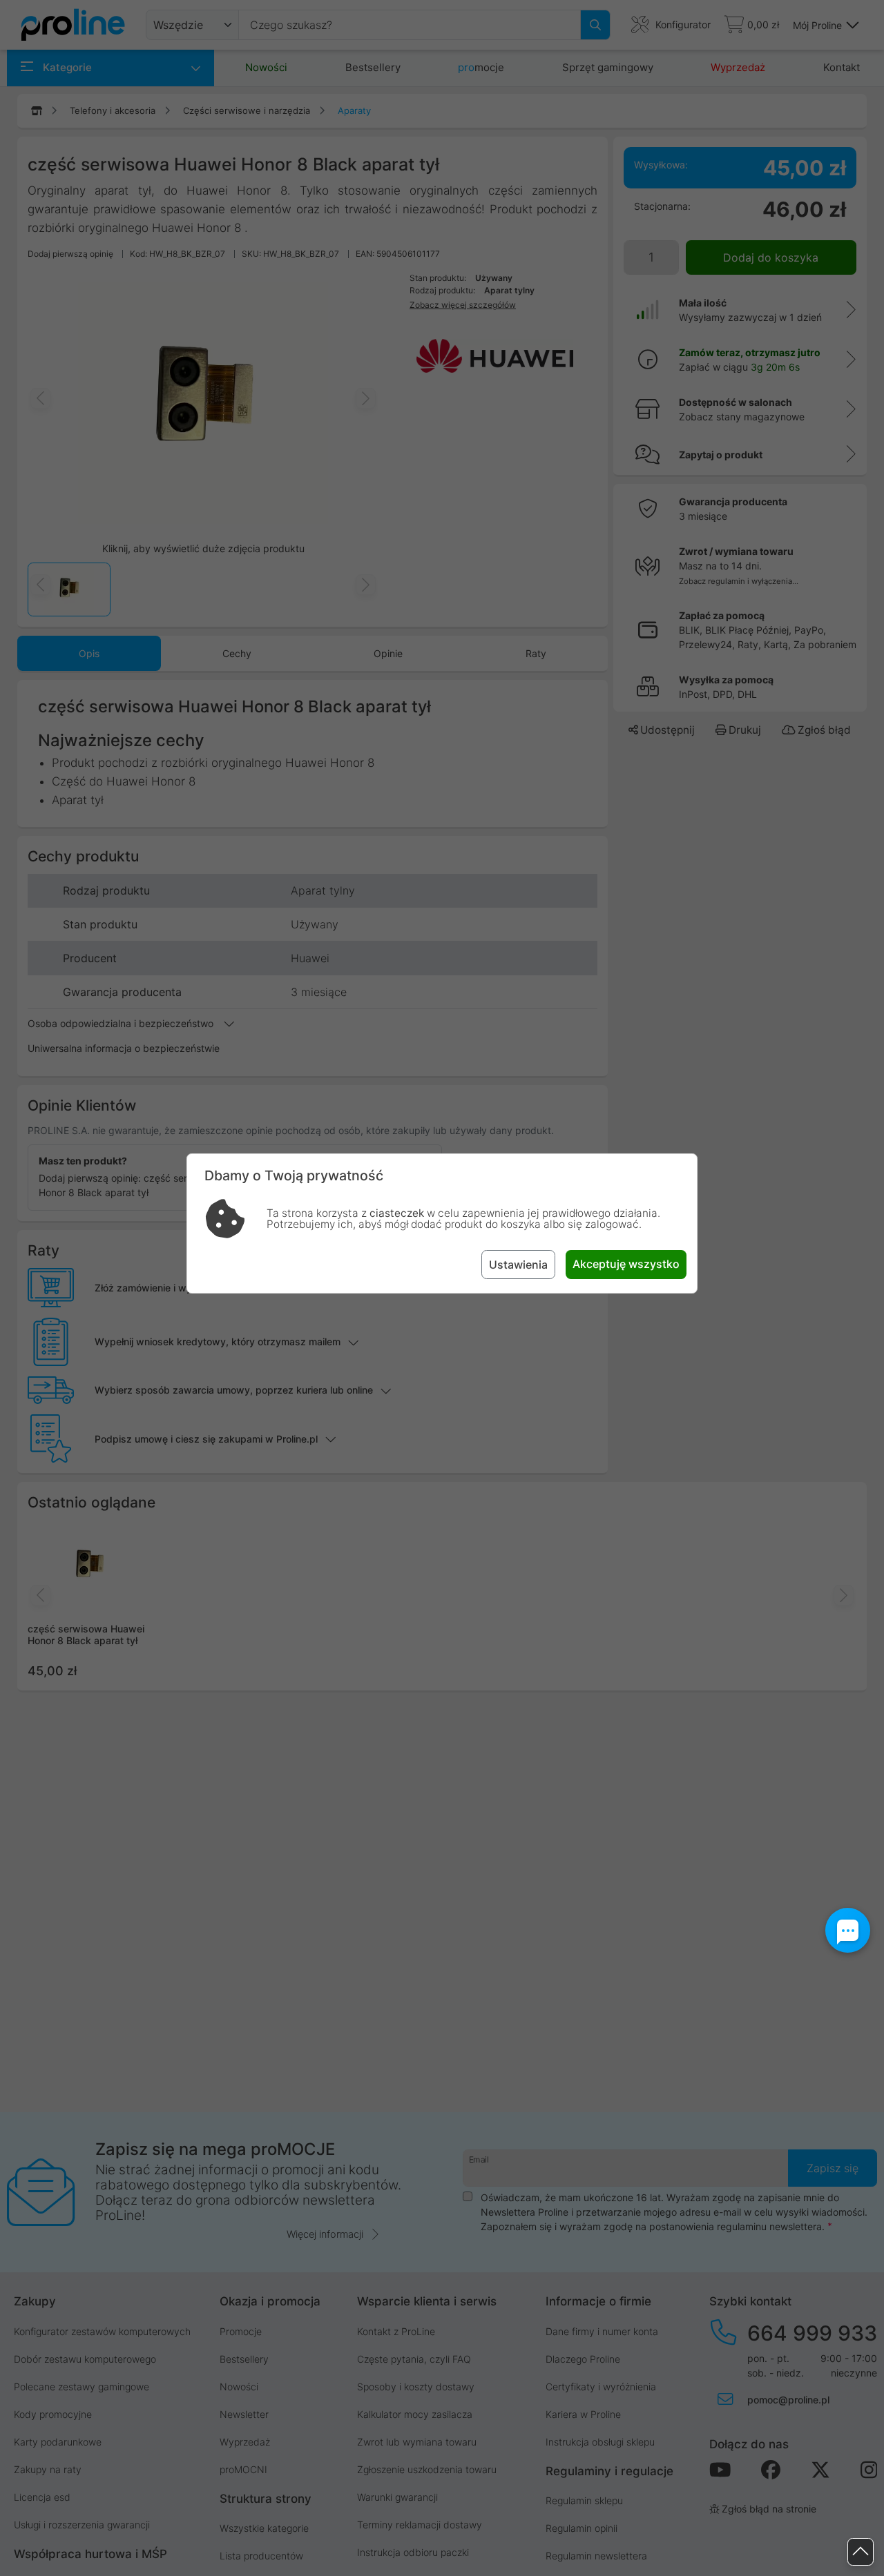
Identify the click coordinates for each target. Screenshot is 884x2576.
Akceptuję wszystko (626, 1264)
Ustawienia (518, 1265)
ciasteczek (397, 1213)
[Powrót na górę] (861, 2552)
